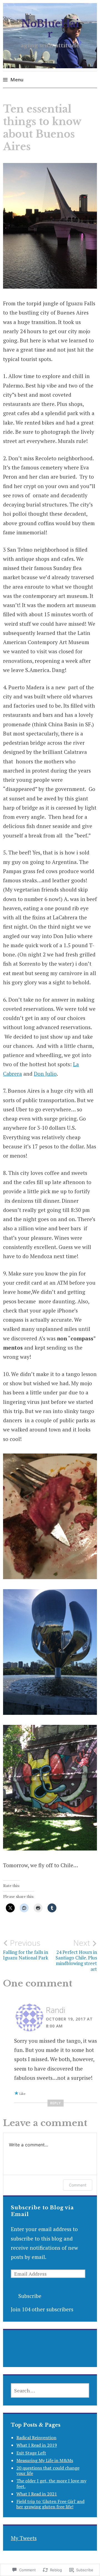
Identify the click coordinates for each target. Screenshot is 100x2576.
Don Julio (45, 1074)
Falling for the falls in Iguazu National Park (26, 1949)
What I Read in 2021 (37, 2494)
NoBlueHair (50, 29)
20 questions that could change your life (48, 2471)
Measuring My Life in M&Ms (45, 2460)
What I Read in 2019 (37, 2445)
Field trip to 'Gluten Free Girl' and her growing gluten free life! (50, 2504)
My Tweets (24, 2538)
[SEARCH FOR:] (50, 2390)
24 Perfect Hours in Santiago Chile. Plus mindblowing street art (76, 1955)
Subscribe (30, 2296)
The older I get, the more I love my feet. (51, 2483)
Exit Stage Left (31, 2453)
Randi (56, 2010)
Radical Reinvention (36, 2438)
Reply (56, 2103)
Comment (78, 2185)
